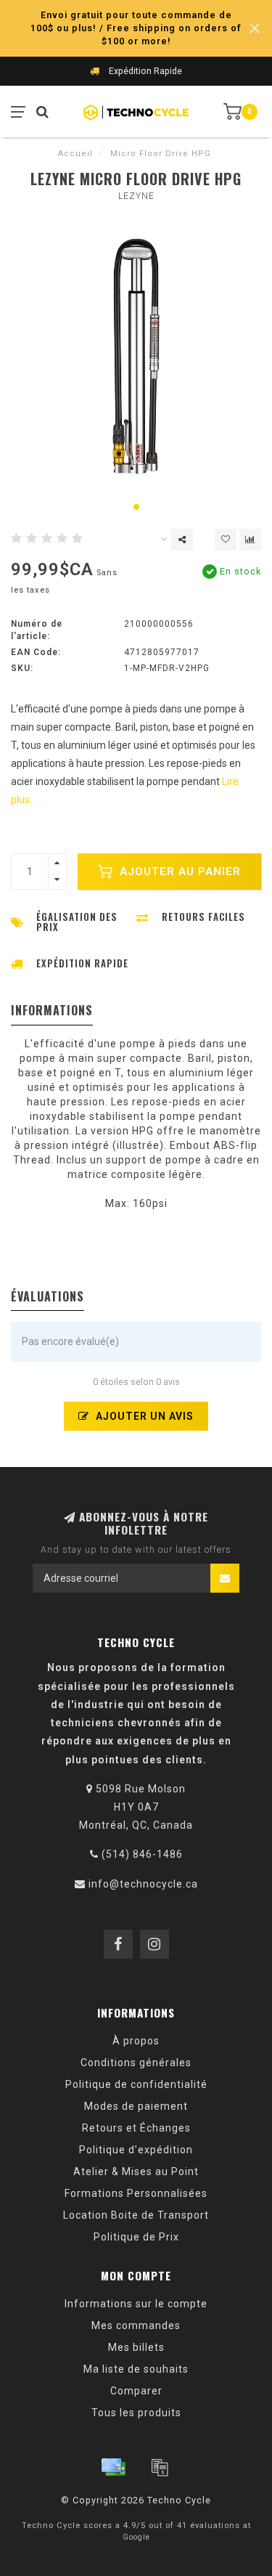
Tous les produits (136, 2413)
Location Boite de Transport (136, 2215)
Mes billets (136, 2347)
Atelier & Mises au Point (136, 2171)
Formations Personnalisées (136, 2193)
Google (136, 2537)
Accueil (75, 154)
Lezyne (136, 196)
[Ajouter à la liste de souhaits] (226, 540)
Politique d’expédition (136, 2150)
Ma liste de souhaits (136, 2369)
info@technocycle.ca (143, 1884)
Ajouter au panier (178, 871)
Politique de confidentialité (136, 2084)
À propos (136, 2041)
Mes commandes (136, 2325)
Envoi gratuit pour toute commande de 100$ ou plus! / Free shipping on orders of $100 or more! (136, 28)
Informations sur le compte (136, 2304)
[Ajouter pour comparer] (250, 540)
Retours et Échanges (136, 2128)
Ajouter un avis (143, 1416)
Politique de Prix (136, 2237)
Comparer (136, 2391)
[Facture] (160, 2467)
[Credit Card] (113, 2467)
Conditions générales (136, 2063)
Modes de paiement (136, 2106)
